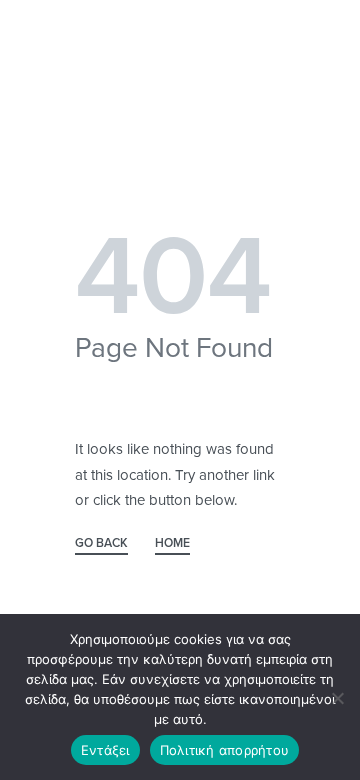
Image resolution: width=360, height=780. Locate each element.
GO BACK (101, 543)
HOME (172, 543)
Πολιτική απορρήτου (225, 750)
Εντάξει (105, 750)
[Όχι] (337, 694)
